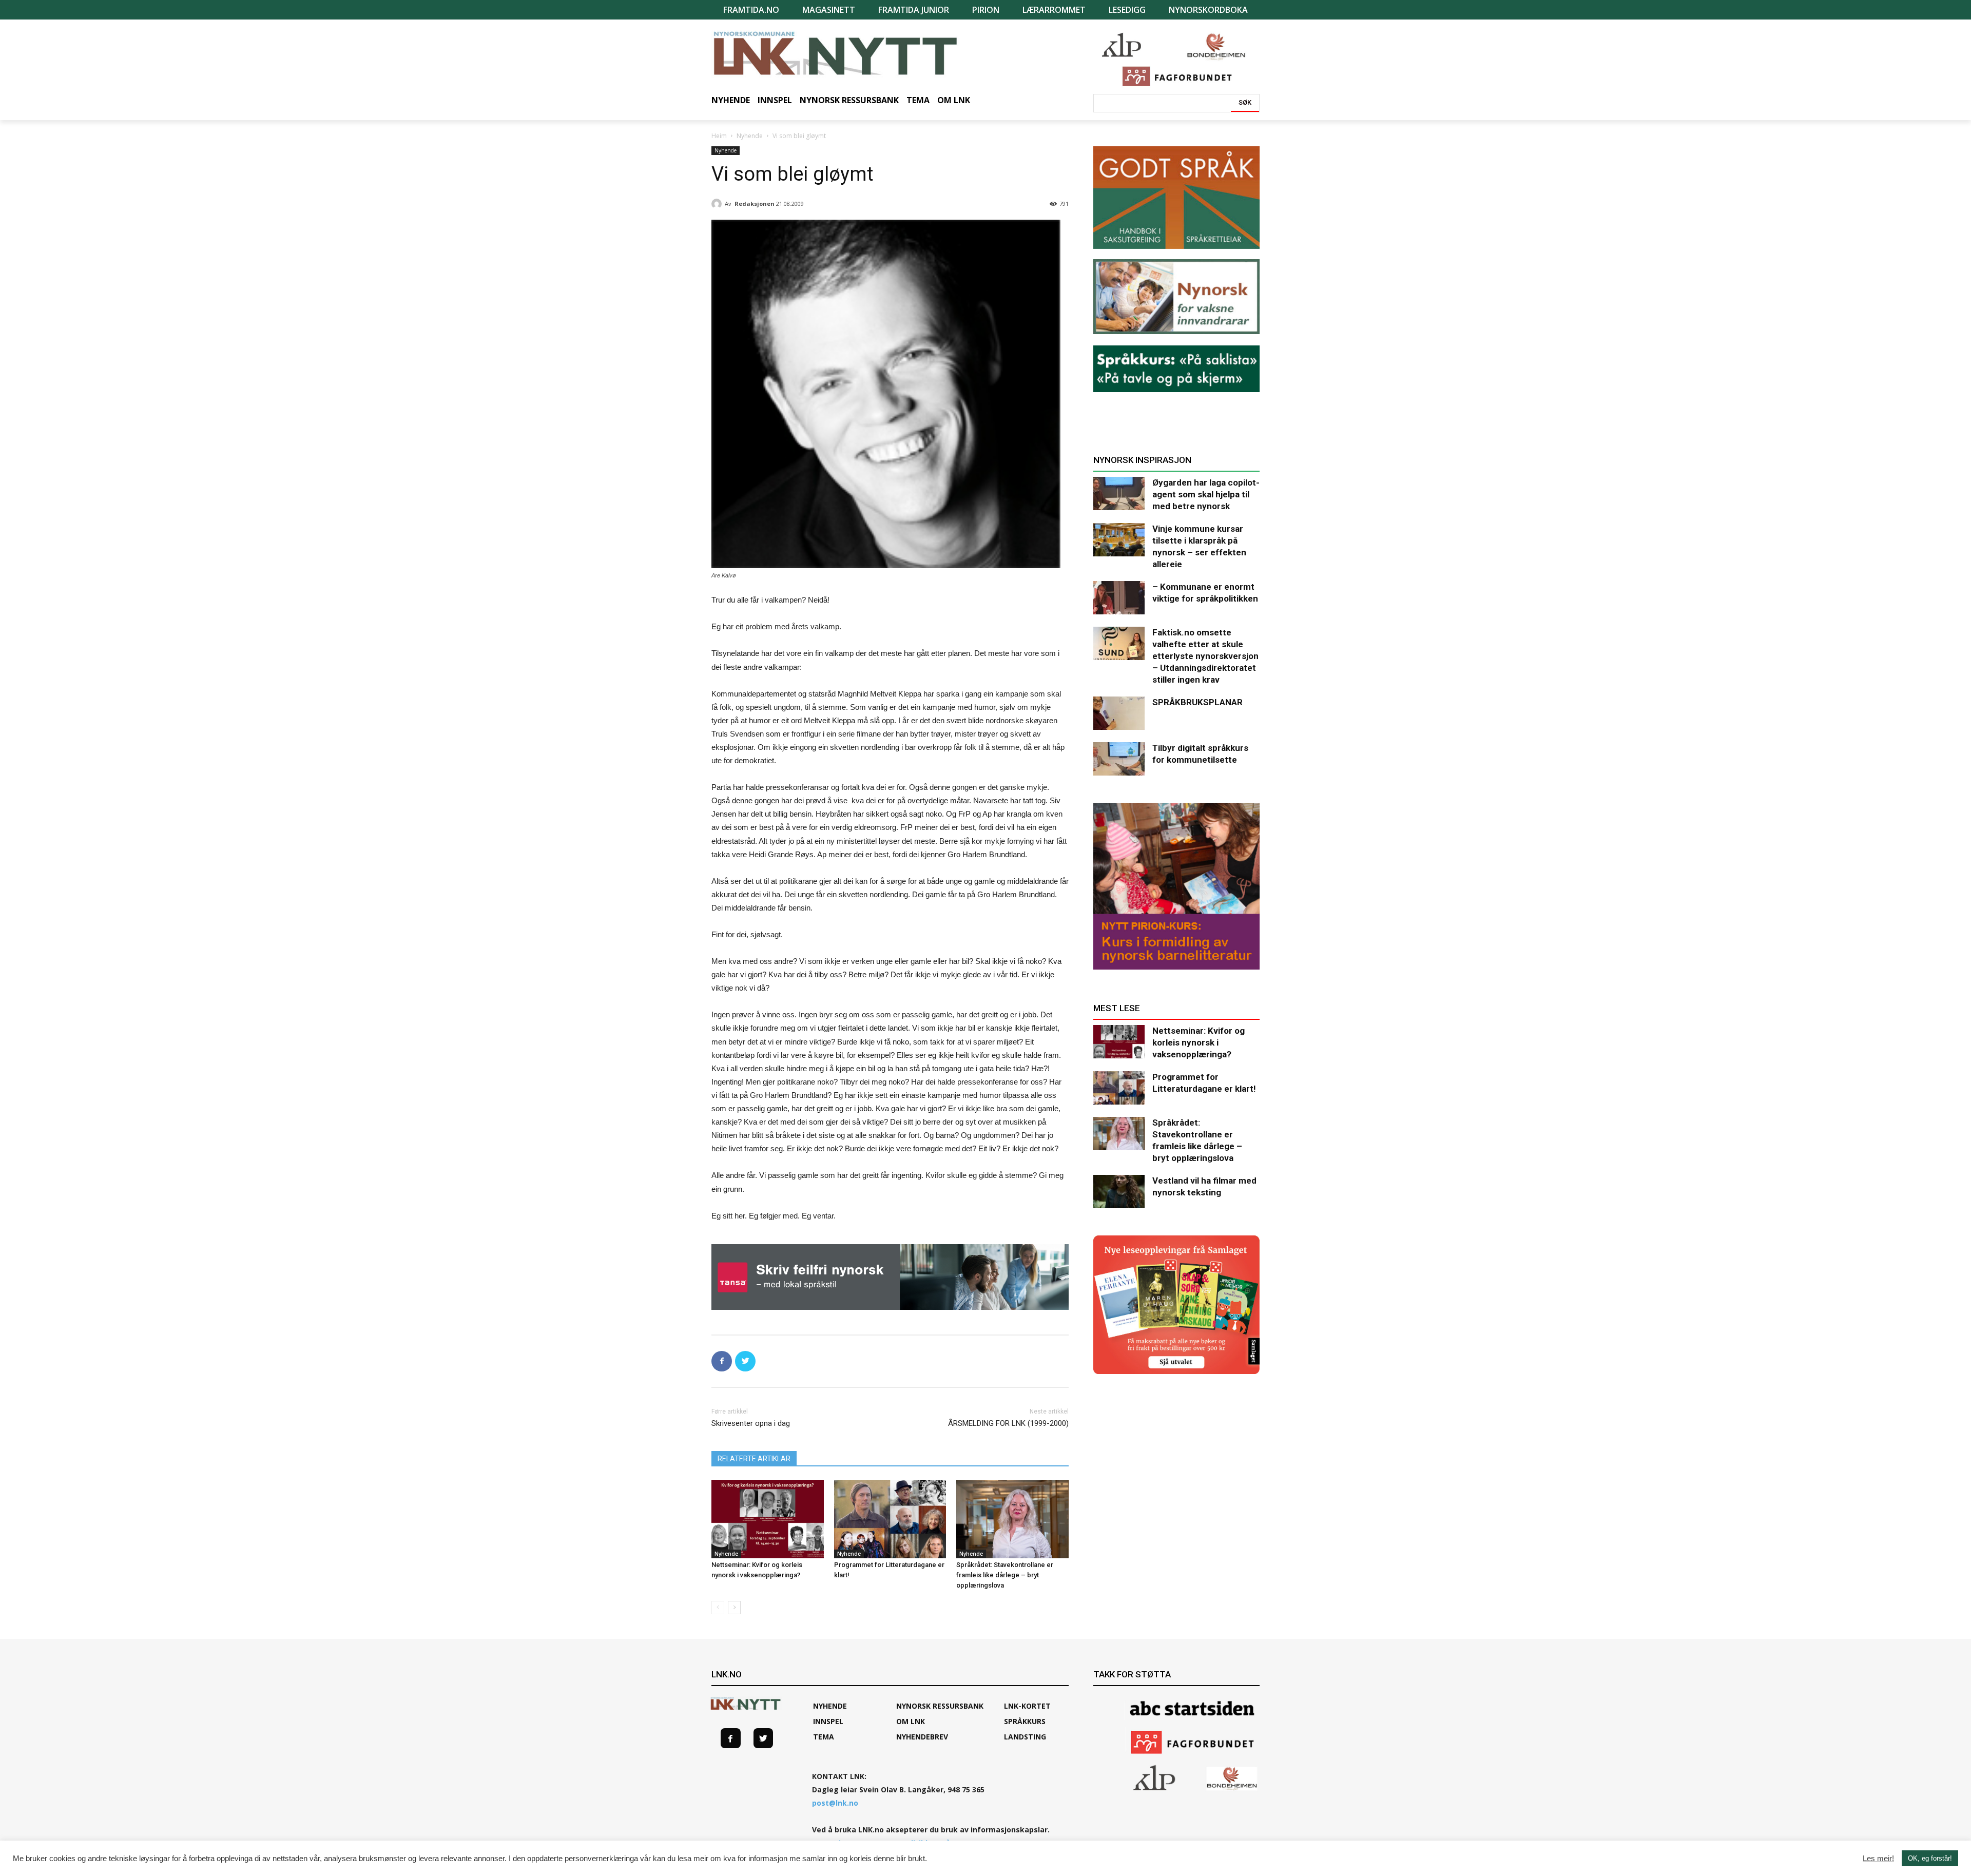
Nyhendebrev (922, 1737)
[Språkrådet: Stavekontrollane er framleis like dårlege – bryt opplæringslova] (1012, 1519)
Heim (719, 136)
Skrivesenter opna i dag (751, 1423)
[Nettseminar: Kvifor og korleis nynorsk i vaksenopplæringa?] (768, 1519)
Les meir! (1878, 1859)
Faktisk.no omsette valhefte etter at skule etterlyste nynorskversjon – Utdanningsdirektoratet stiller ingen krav (1205, 656)
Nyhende (750, 136)
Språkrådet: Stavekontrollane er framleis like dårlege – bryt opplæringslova (1005, 1575)
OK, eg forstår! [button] (1930, 1858)
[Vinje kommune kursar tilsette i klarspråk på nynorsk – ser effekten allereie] (1119, 540)
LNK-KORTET (1027, 1706)
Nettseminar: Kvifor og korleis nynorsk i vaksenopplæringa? (1199, 1042)
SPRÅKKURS (1025, 1721)
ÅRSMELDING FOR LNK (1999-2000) (1008, 1423)
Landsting (1025, 1737)
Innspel (828, 1721)
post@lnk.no (835, 1803)
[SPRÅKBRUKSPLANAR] (1119, 713)
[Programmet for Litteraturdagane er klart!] (890, 1519)
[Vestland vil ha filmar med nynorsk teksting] (1119, 1192)
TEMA (824, 1737)
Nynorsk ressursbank (940, 1706)
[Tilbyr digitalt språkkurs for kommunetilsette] (1119, 759)
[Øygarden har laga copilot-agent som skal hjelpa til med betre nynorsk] (1119, 494)
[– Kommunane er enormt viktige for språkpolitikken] (1119, 598)
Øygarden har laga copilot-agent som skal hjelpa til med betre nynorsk (1206, 494)
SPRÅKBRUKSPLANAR (1197, 702)
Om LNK (911, 1721)
